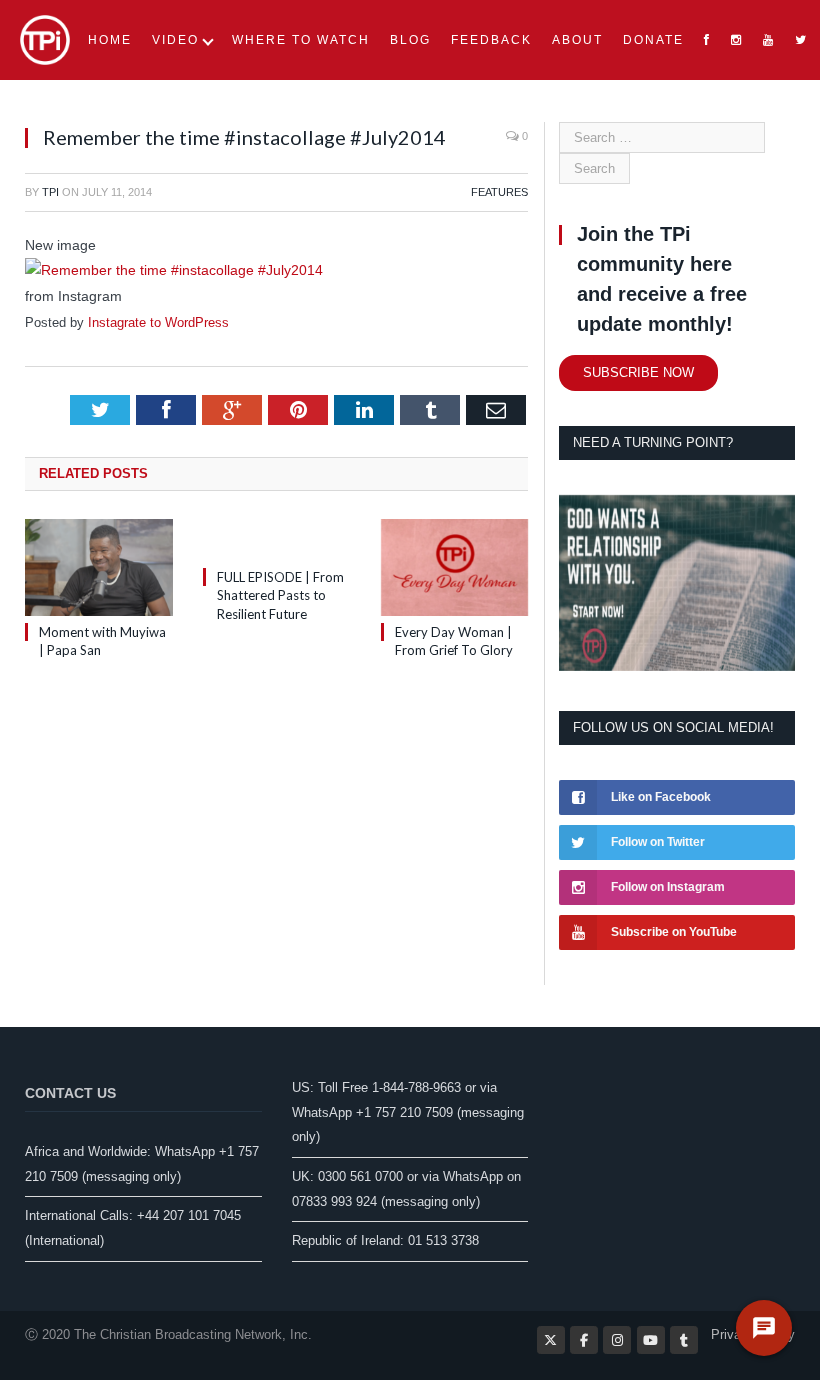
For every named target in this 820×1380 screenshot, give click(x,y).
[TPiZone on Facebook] (584, 1340)
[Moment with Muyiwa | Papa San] (99, 567)
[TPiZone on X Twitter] (551, 1340)
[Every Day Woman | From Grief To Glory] (455, 567)
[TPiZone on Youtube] (651, 1340)
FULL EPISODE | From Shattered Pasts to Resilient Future (280, 595)
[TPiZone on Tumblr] (684, 1340)
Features (499, 192)
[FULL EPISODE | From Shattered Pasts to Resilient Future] (277, 540)
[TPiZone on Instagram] (617, 1340)
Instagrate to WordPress (158, 322)
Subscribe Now (638, 372)
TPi (50, 192)
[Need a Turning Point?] (677, 666)
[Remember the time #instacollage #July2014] (174, 270)
